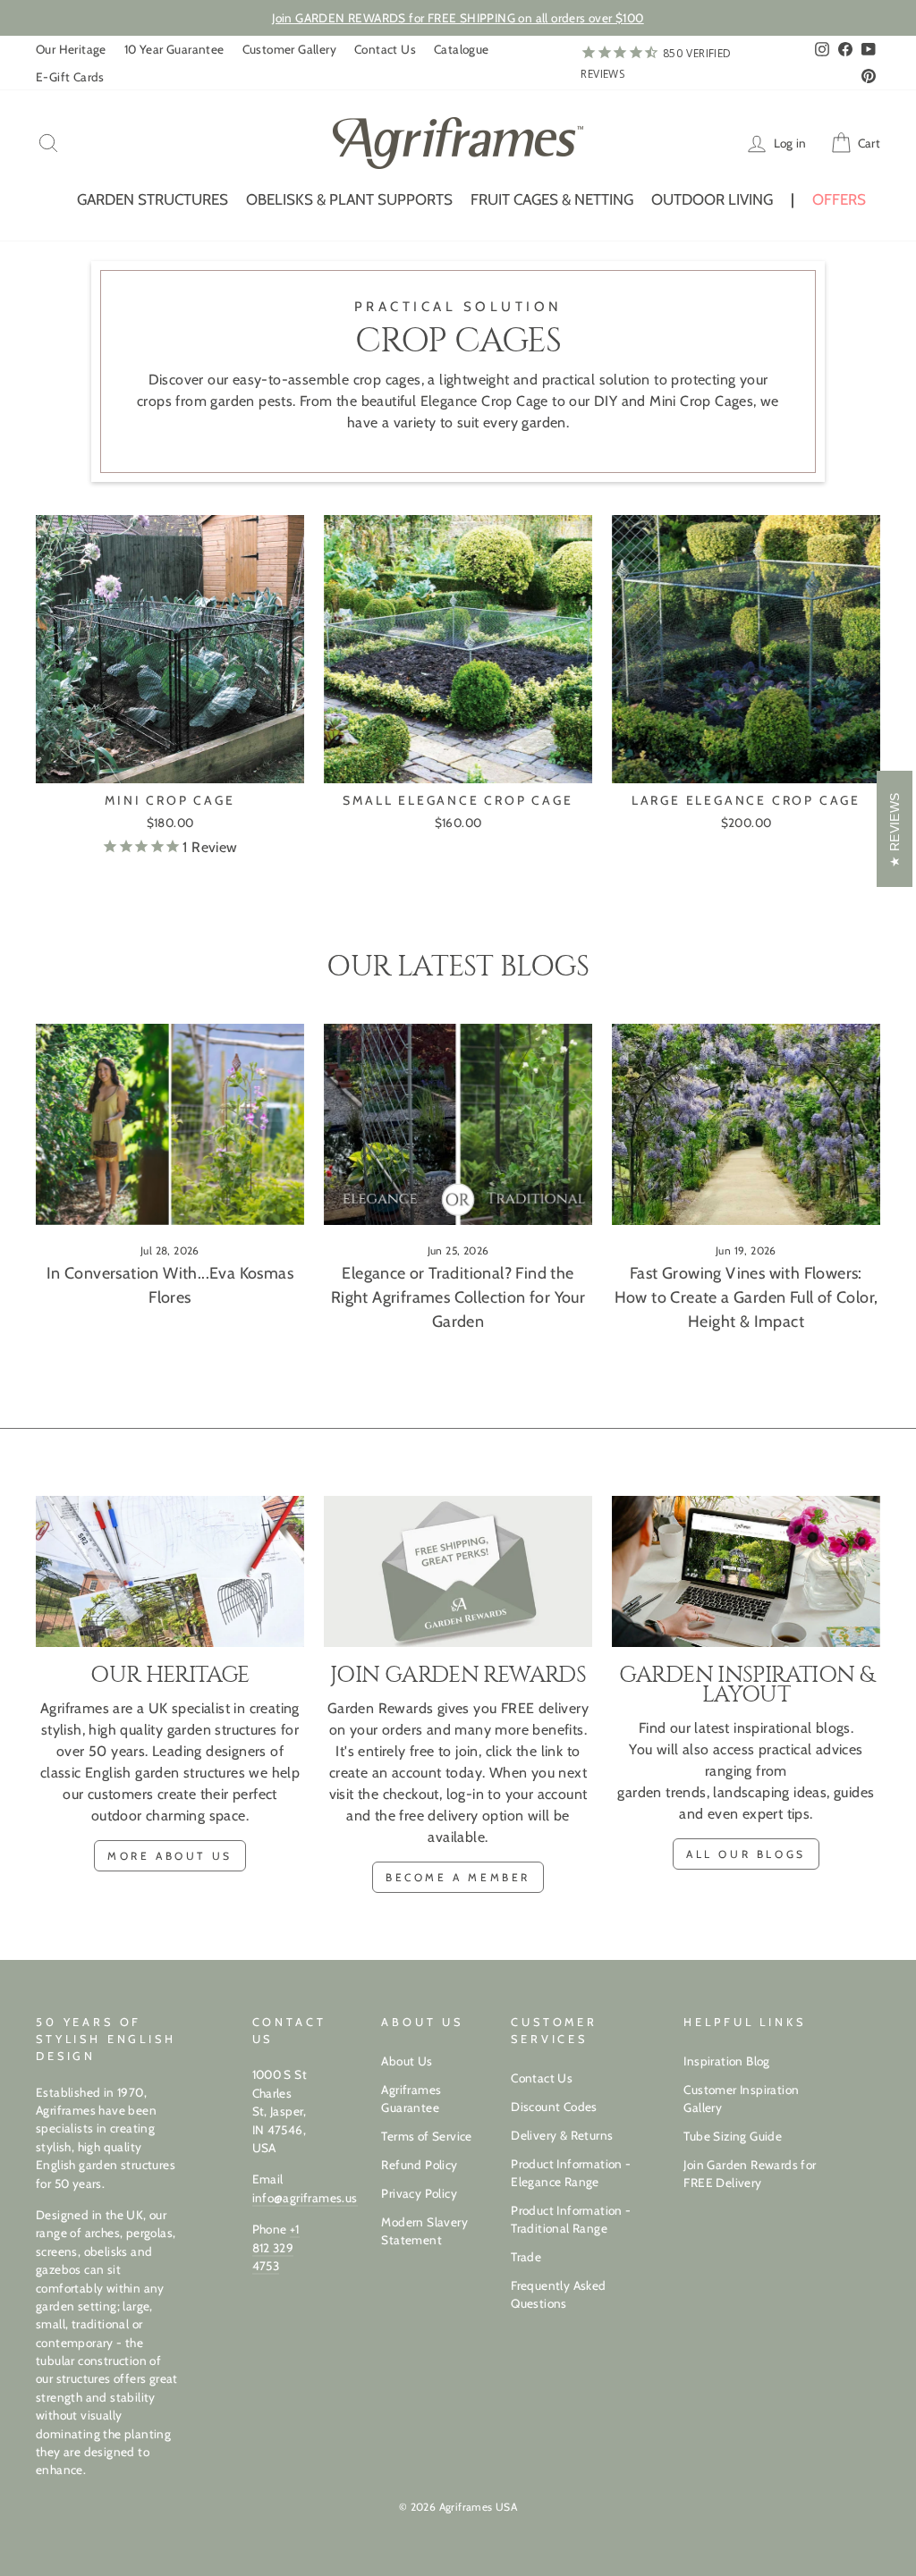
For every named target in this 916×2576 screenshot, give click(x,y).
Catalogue (462, 49)
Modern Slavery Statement (424, 2231)
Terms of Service (426, 2136)
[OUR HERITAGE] (170, 1571)
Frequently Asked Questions (558, 2294)
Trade (526, 2257)
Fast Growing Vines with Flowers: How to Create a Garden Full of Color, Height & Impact (746, 1297)
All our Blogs (746, 1854)
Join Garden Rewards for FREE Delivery (750, 2174)
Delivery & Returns (562, 2135)
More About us (170, 1856)
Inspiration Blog (726, 2061)
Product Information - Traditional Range (571, 2219)
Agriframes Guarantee (411, 2099)
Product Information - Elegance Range (571, 2173)
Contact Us (385, 49)
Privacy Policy (419, 2193)
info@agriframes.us (305, 2198)
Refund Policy (419, 2165)
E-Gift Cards (70, 77)
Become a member (458, 1877)
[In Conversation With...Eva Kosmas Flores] (170, 1124)
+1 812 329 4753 (276, 2247)
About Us (407, 2061)
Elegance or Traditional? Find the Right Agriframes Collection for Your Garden (458, 1297)
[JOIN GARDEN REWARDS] (458, 1571)
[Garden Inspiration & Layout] (746, 1571)
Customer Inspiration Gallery (741, 2099)
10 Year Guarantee (174, 49)
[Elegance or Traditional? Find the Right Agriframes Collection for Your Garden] (458, 1124)
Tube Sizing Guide (733, 2136)
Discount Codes (554, 2107)
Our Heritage (71, 49)
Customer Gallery (289, 49)
